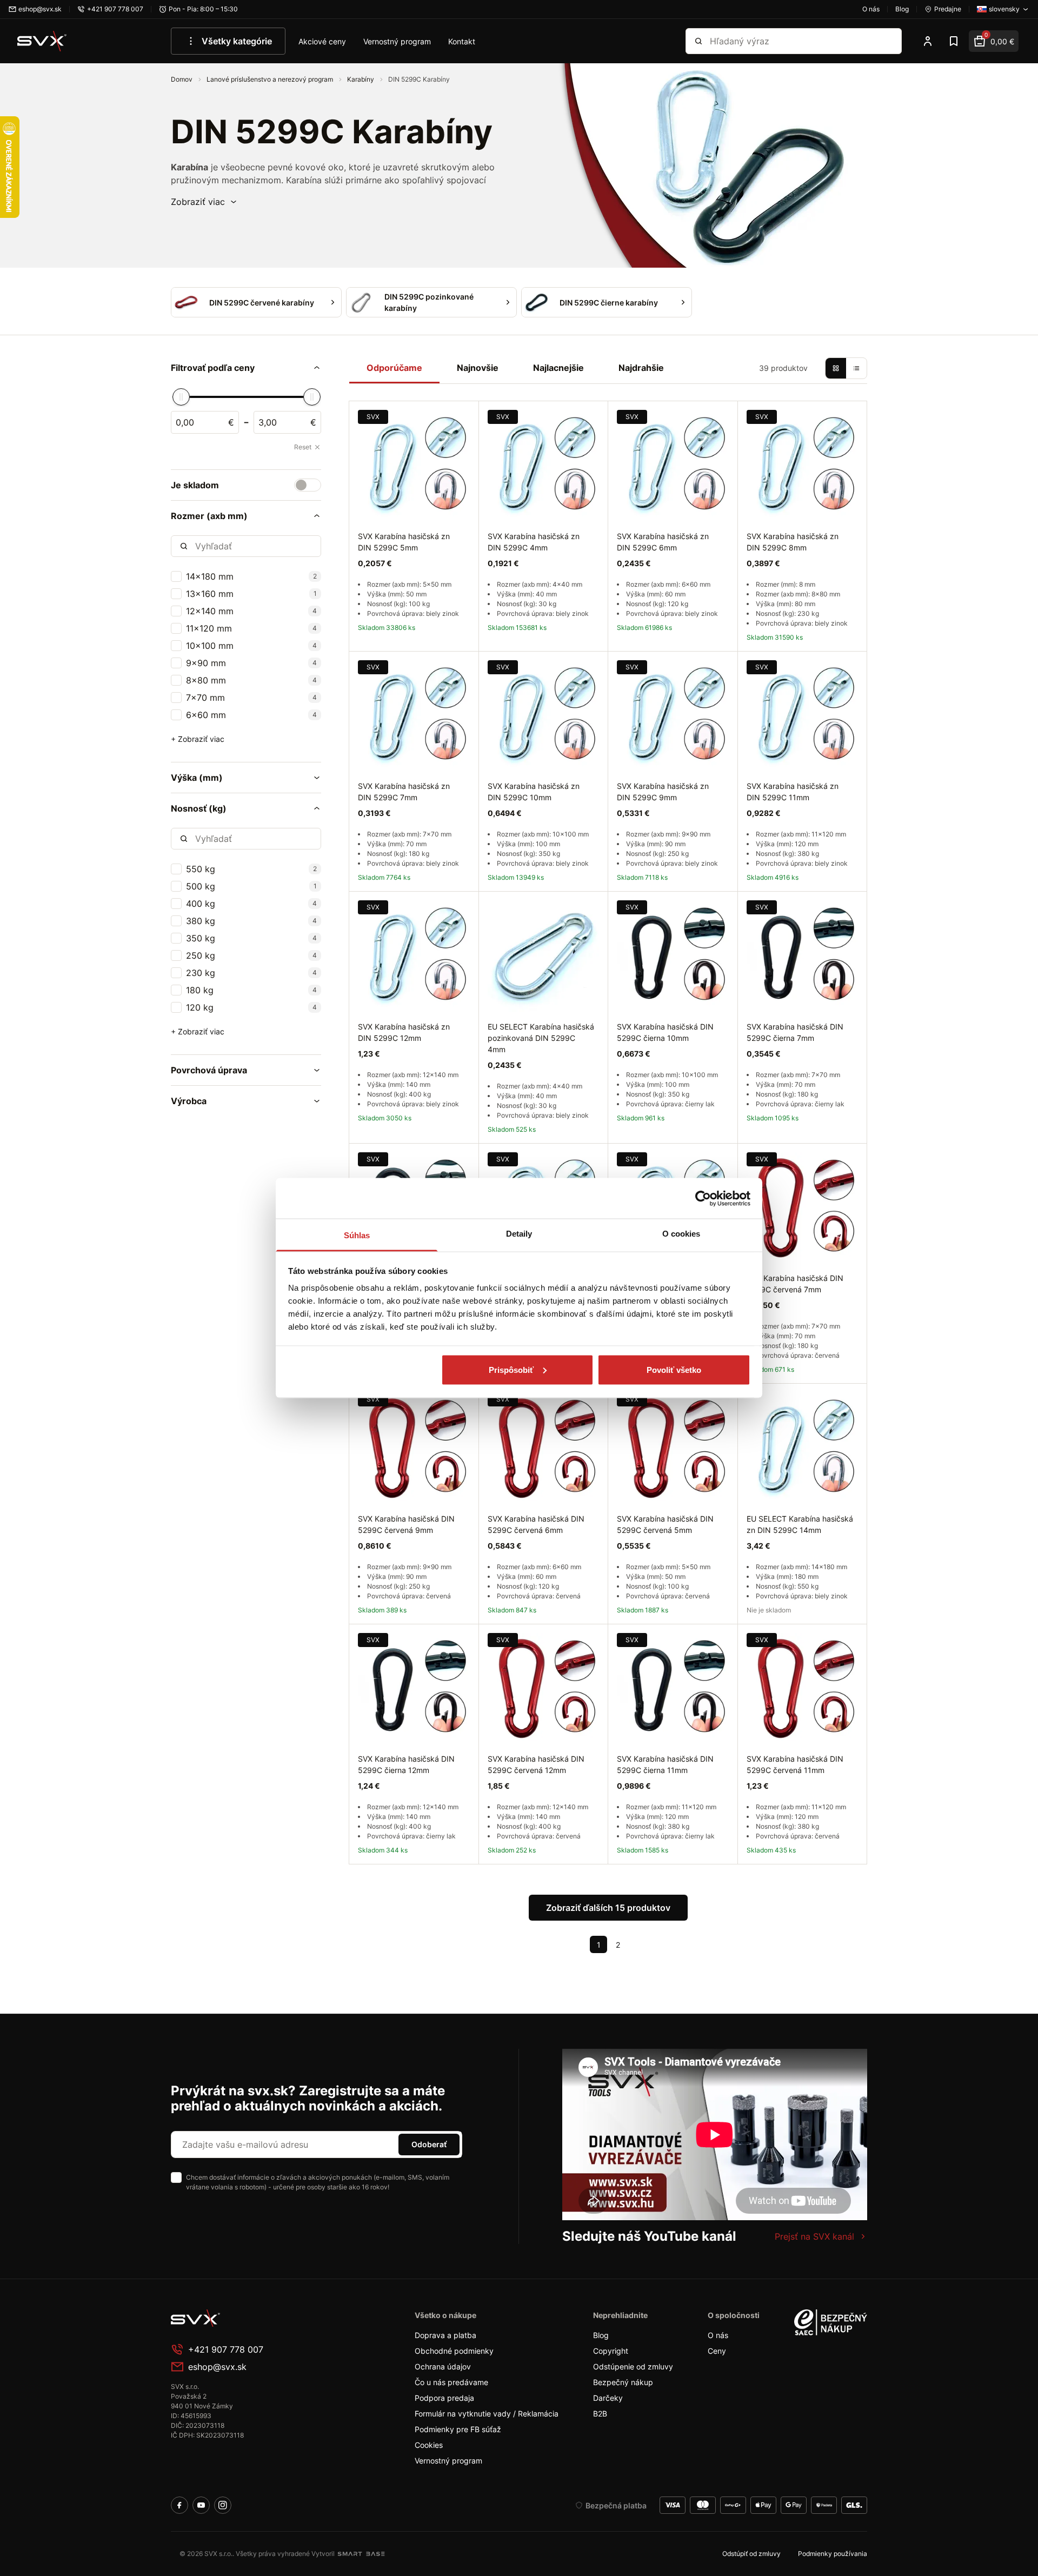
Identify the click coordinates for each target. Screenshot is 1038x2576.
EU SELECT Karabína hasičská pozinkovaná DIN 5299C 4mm (541, 1038)
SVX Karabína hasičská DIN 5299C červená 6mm (536, 1524)
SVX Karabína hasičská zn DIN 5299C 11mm (793, 792)
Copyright (611, 2351)
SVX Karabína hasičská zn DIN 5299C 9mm (663, 792)
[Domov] (42, 41)
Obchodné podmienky (454, 2351)
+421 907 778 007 (226, 2349)
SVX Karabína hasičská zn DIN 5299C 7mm (404, 792)
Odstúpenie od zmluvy (633, 2366)
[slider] (181, 397)
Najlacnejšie (558, 368)
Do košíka (437, 1877)
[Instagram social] (223, 2505)
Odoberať (429, 2144)
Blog (601, 2335)
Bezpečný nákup (623, 2382)
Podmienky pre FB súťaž (458, 2429)
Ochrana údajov (443, 2366)
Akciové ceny (322, 41)
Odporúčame (394, 368)
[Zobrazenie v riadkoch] (856, 368)
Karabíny (361, 79)
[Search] (698, 41)
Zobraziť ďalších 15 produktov (608, 1908)
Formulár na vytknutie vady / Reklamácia (487, 2414)
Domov (182, 79)
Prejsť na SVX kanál (814, 2236)
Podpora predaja (444, 2398)
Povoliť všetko (674, 1369)
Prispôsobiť (511, 1369)
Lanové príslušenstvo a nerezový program (271, 79)
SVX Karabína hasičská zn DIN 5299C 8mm (793, 542)
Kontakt (462, 41)
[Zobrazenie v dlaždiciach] (836, 368)
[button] (204, 202)
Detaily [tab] (519, 1234)
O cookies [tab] (681, 1234)
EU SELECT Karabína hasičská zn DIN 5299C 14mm (800, 1524)
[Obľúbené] (954, 41)
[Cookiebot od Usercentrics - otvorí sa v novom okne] (703, 1198)
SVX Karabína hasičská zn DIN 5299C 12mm (404, 1032)
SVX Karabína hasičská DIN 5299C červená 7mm (795, 1284)
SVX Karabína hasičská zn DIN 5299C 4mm (534, 542)
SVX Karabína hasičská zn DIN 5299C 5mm (404, 542)
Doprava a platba (445, 2335)
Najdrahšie (641, 368)
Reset (303, 447)
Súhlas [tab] (357, 1235)
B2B (600, 2414)
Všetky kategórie (237, 41)
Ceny (717, 2351)
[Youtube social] (201, 2505)
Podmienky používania (833, 2554)
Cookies (429, 2445)
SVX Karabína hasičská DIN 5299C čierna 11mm (665, 1764)
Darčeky (608, 2398)
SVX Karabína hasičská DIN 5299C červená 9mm (406, 1524)
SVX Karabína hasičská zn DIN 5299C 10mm (534, 792)
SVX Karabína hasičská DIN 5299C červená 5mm (665, 1524)
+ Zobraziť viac (198, 739)
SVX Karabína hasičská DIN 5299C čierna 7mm (795, 1032)
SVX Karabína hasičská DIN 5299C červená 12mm (536, 1764)
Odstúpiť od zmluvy (751, 2554)
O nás (718, 2335)
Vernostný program (397, 41)
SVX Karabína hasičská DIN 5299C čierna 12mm (406, 1764)
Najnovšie (478, 368)
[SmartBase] (361, 2554)
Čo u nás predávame (451, 2382)
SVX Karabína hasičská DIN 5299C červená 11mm (795, 1764)
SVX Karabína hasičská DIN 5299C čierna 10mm (665, 1032)
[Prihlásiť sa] (928, 41)
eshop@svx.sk (217, 2367)
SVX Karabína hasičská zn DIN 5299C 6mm (663, 542)
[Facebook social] (179, 2505)
